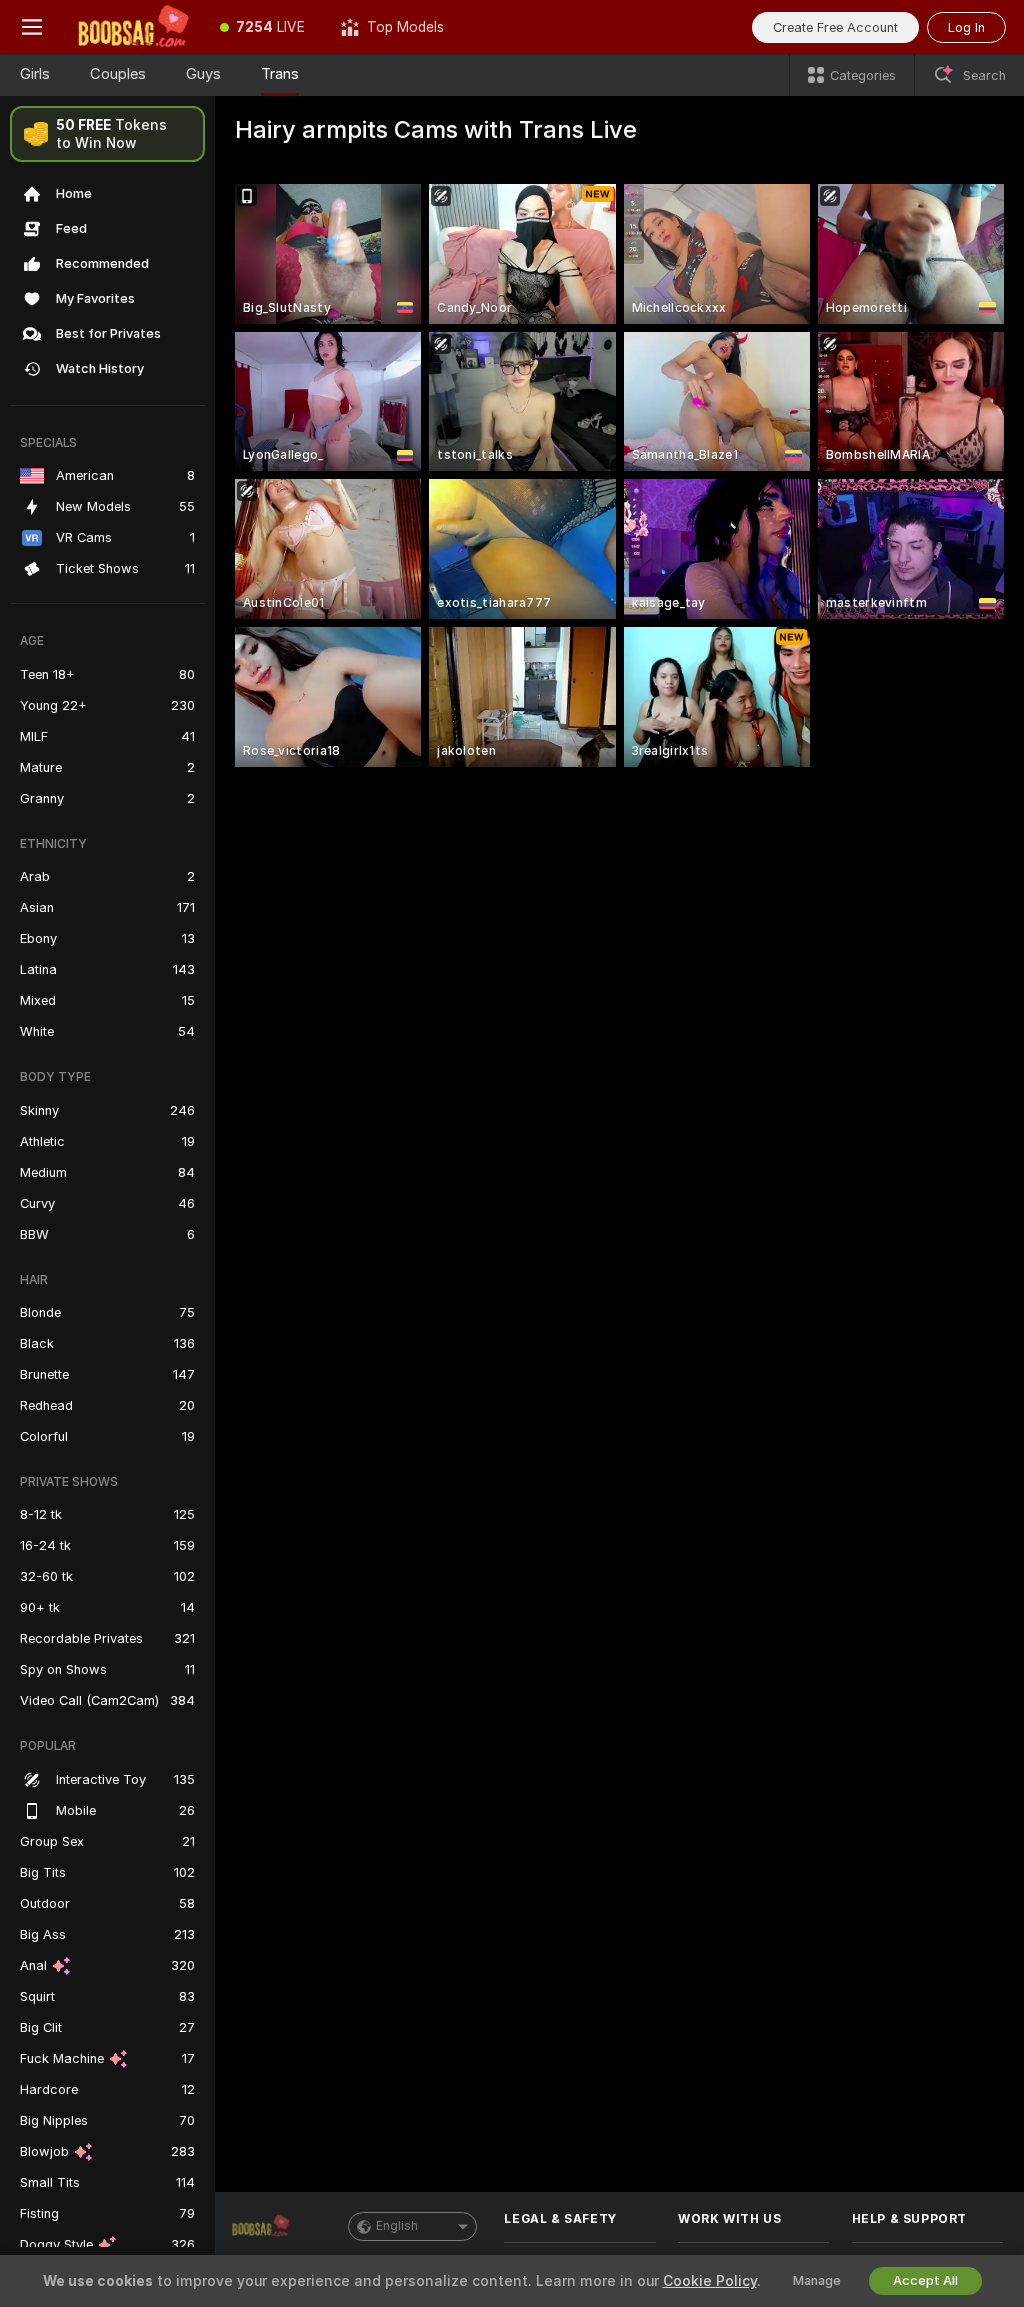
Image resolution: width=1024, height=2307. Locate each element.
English (397, 2226)
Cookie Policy (710, 2281)
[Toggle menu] (32, 27)
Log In (966, 27)
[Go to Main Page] (133, 27)
